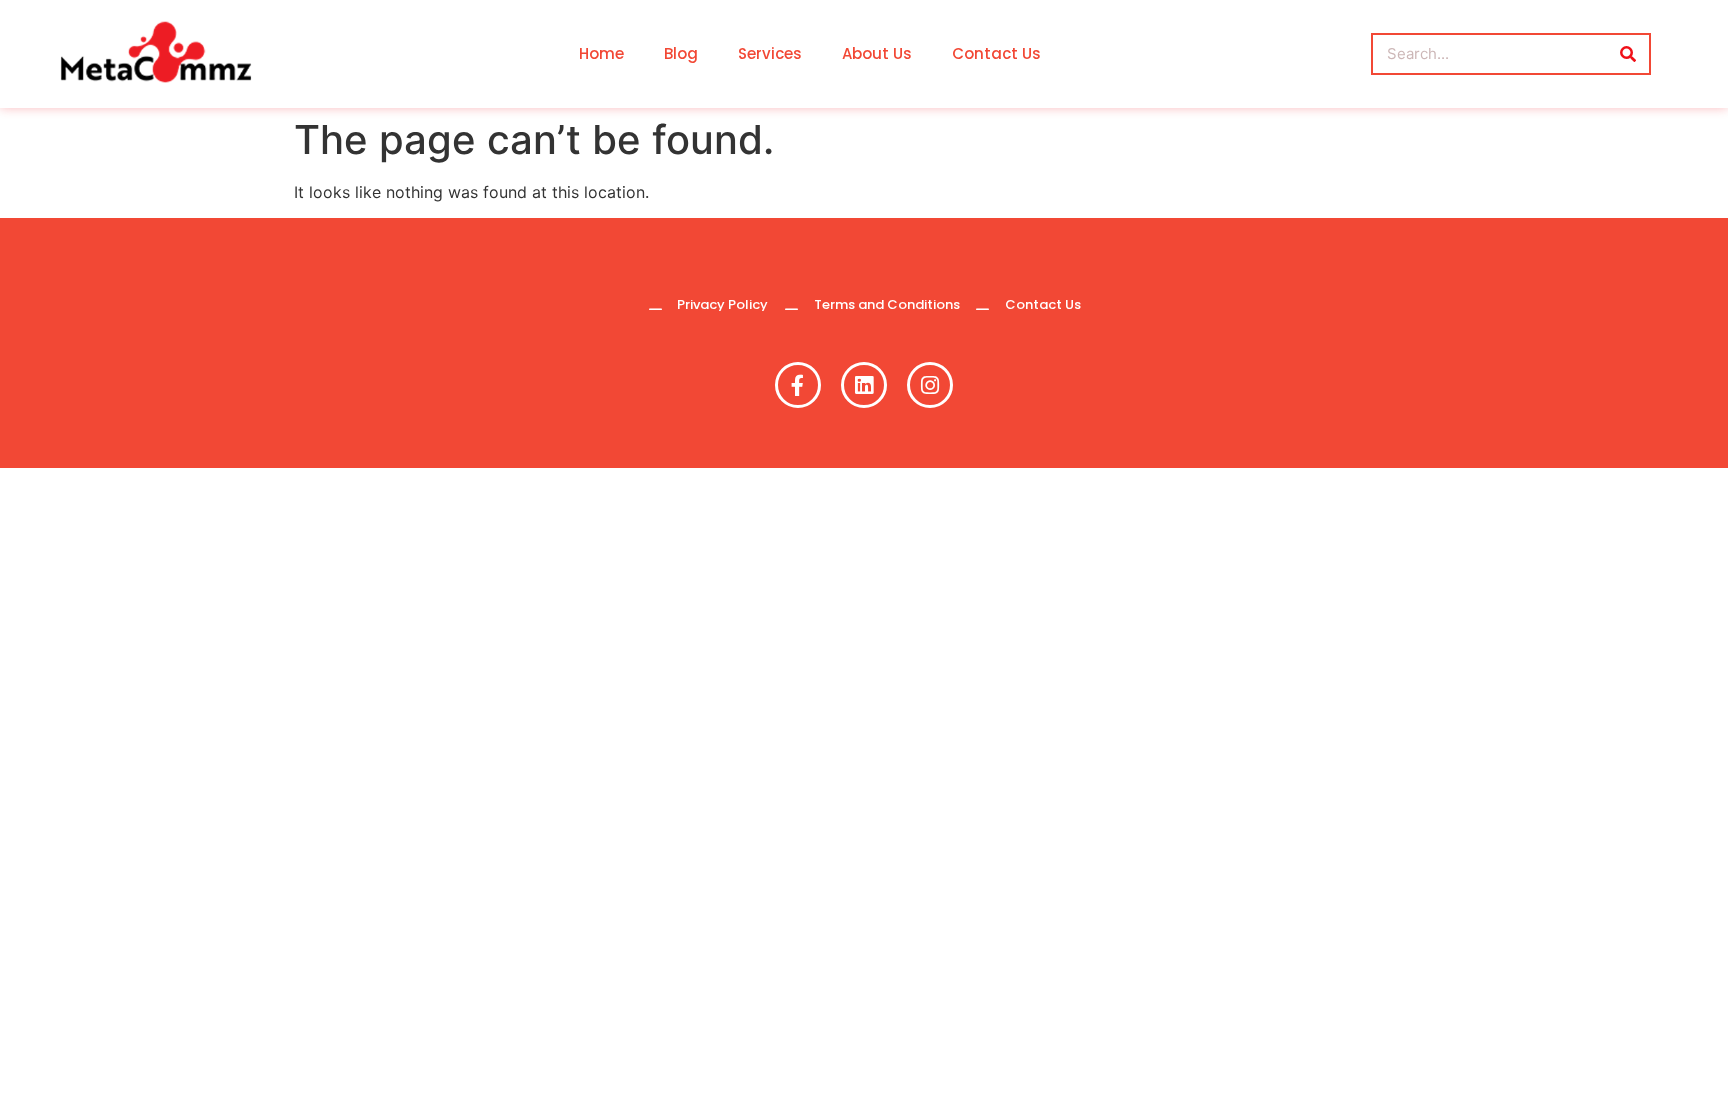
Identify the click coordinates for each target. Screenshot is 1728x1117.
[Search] (1628, 54)
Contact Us (996, 53)
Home (601, 53)
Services (770, 53)
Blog (681, 53)
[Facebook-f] (798, 385)
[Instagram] (930, 385)
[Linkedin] (864, 385)
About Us (877, 53)
